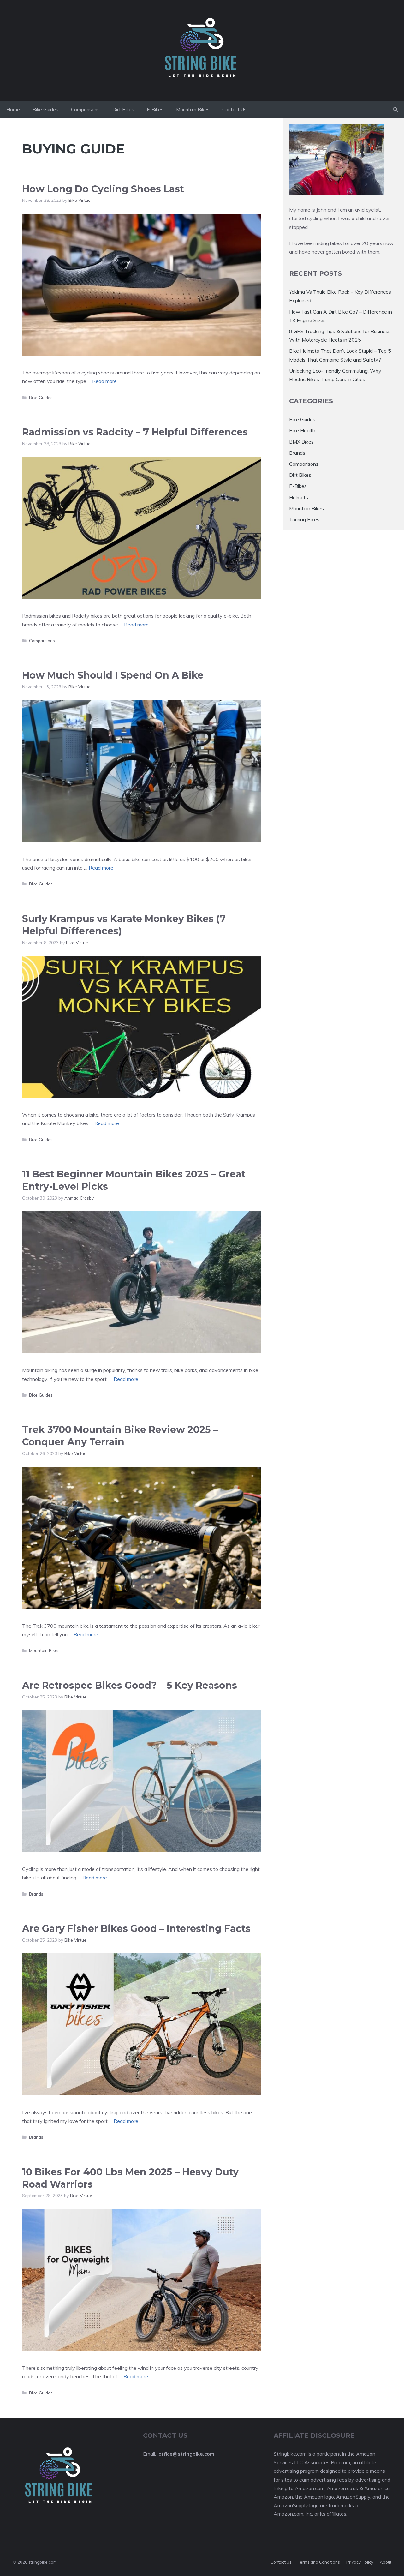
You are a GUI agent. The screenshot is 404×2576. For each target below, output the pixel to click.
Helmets (299, 497)
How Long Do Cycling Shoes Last (103, 189)
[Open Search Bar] (395, 110)
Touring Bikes (304, 519)
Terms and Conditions (319, 2562)
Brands (36, 1894)
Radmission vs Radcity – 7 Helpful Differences (135, 432)
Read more (104, 381)
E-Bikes (155, 109)
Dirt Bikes (123, 109)
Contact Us (234, 109)
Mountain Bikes (193, 109)
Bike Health (302, 430)
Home (13, 109)
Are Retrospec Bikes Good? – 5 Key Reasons (130, 1685)
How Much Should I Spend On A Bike (113, 675)
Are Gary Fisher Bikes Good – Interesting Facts (136, 1929)
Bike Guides (45, 109)
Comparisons (85, 109)
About (386, 2562)
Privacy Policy (360, 2562)
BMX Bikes (301, 442)
